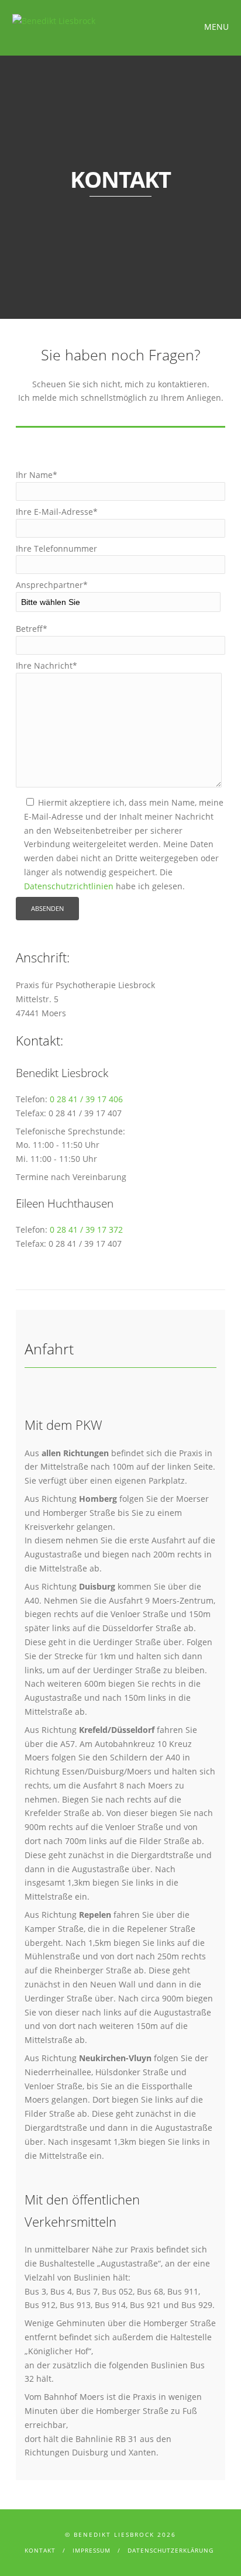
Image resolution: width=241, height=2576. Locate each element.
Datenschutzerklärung (171, 2550)
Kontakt (40, 2550)
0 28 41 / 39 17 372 (86, 1229)
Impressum (92, 2550)
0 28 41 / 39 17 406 (86, 1099)
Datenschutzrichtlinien (69, 886)
